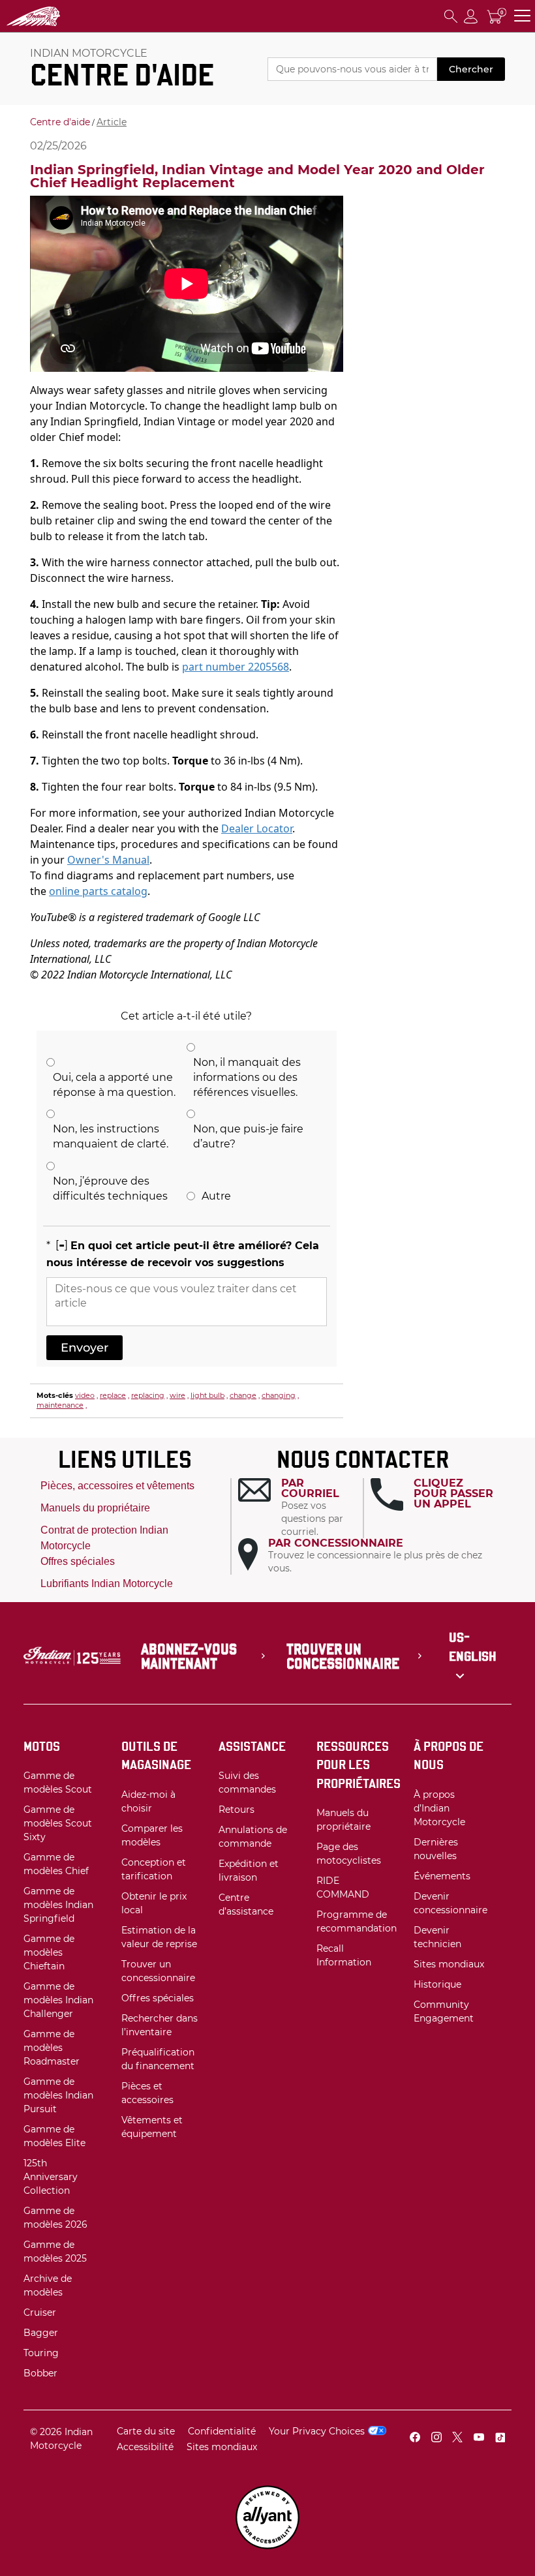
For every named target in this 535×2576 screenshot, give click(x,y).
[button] (300, 1508)
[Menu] (522, 16)
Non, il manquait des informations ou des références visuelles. (247, 1077)
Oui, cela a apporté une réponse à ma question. (114, 1085)
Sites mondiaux (222, 2447)
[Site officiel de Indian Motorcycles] (59, 16)
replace (113, 1395)
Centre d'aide (60, 122)
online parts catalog (98, 891)
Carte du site (146, 2431)
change (243, 1395)
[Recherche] (451, 16)
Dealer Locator (257, 828)
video (85, 1395)
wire (177, 1395)
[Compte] (471, 16)
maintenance (60, 1405)
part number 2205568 (236, 667)
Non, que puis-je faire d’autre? (248, 1136)
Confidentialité (222, 2431)
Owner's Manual (108, 860)
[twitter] (457, 2439)
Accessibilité (145, 2447)
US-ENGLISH (473, 1647)
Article (112, 122)
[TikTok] (500, 2439)
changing (279, 1395)
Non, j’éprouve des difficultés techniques (110, 1189)
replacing (148, 1395)
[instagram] (436, 2439)
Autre (216, 1196)
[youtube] (479, 2439)
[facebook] (415, 2439)
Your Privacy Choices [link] (317, 2431)
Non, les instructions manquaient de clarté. (111, 1136)
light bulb (207, 1395)
